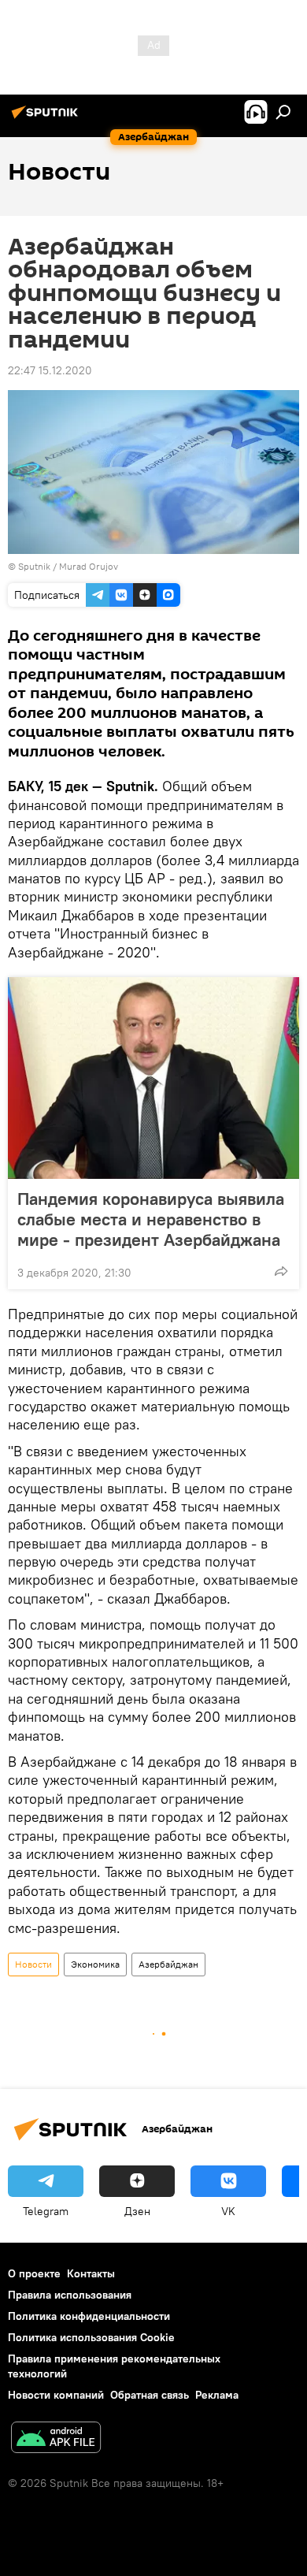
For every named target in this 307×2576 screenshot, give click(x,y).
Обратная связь (150, 2395)
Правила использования (70, 2295)
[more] (281, 1271)
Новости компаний (56, 2395)
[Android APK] (56, 2439)
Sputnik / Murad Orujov (68, 566)
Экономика (95, 1964)
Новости (33, 1964)
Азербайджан (168, 1964)
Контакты (91, 2273)
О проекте (34, 2273)
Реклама (217, 2395)
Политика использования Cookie (91, 2337)
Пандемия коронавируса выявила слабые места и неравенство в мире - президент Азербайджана (151, 1219)
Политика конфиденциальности (89, 2316)
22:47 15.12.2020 (50, 370)
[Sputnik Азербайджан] (47, 118)
